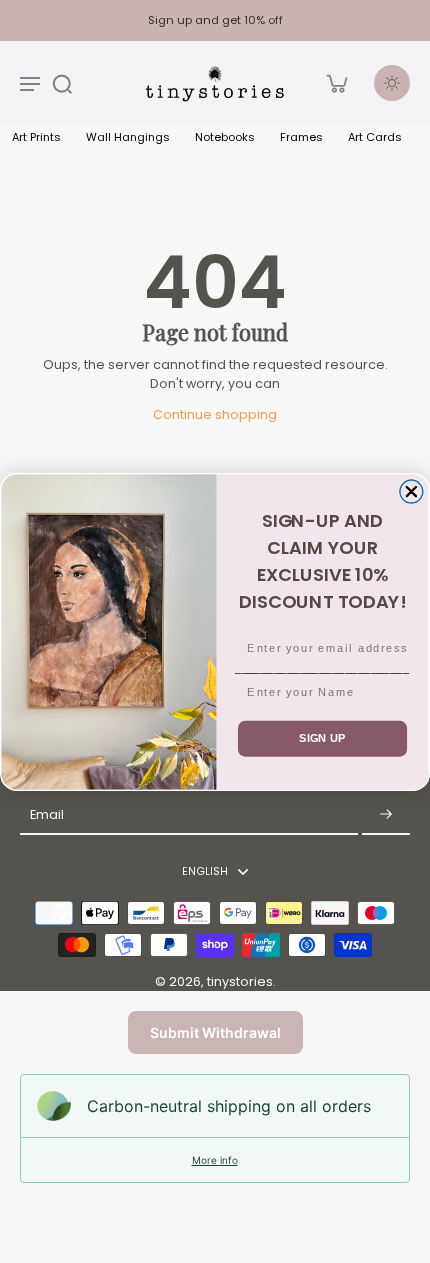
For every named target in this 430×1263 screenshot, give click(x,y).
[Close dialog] (411, 491)
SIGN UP (322, 738)
